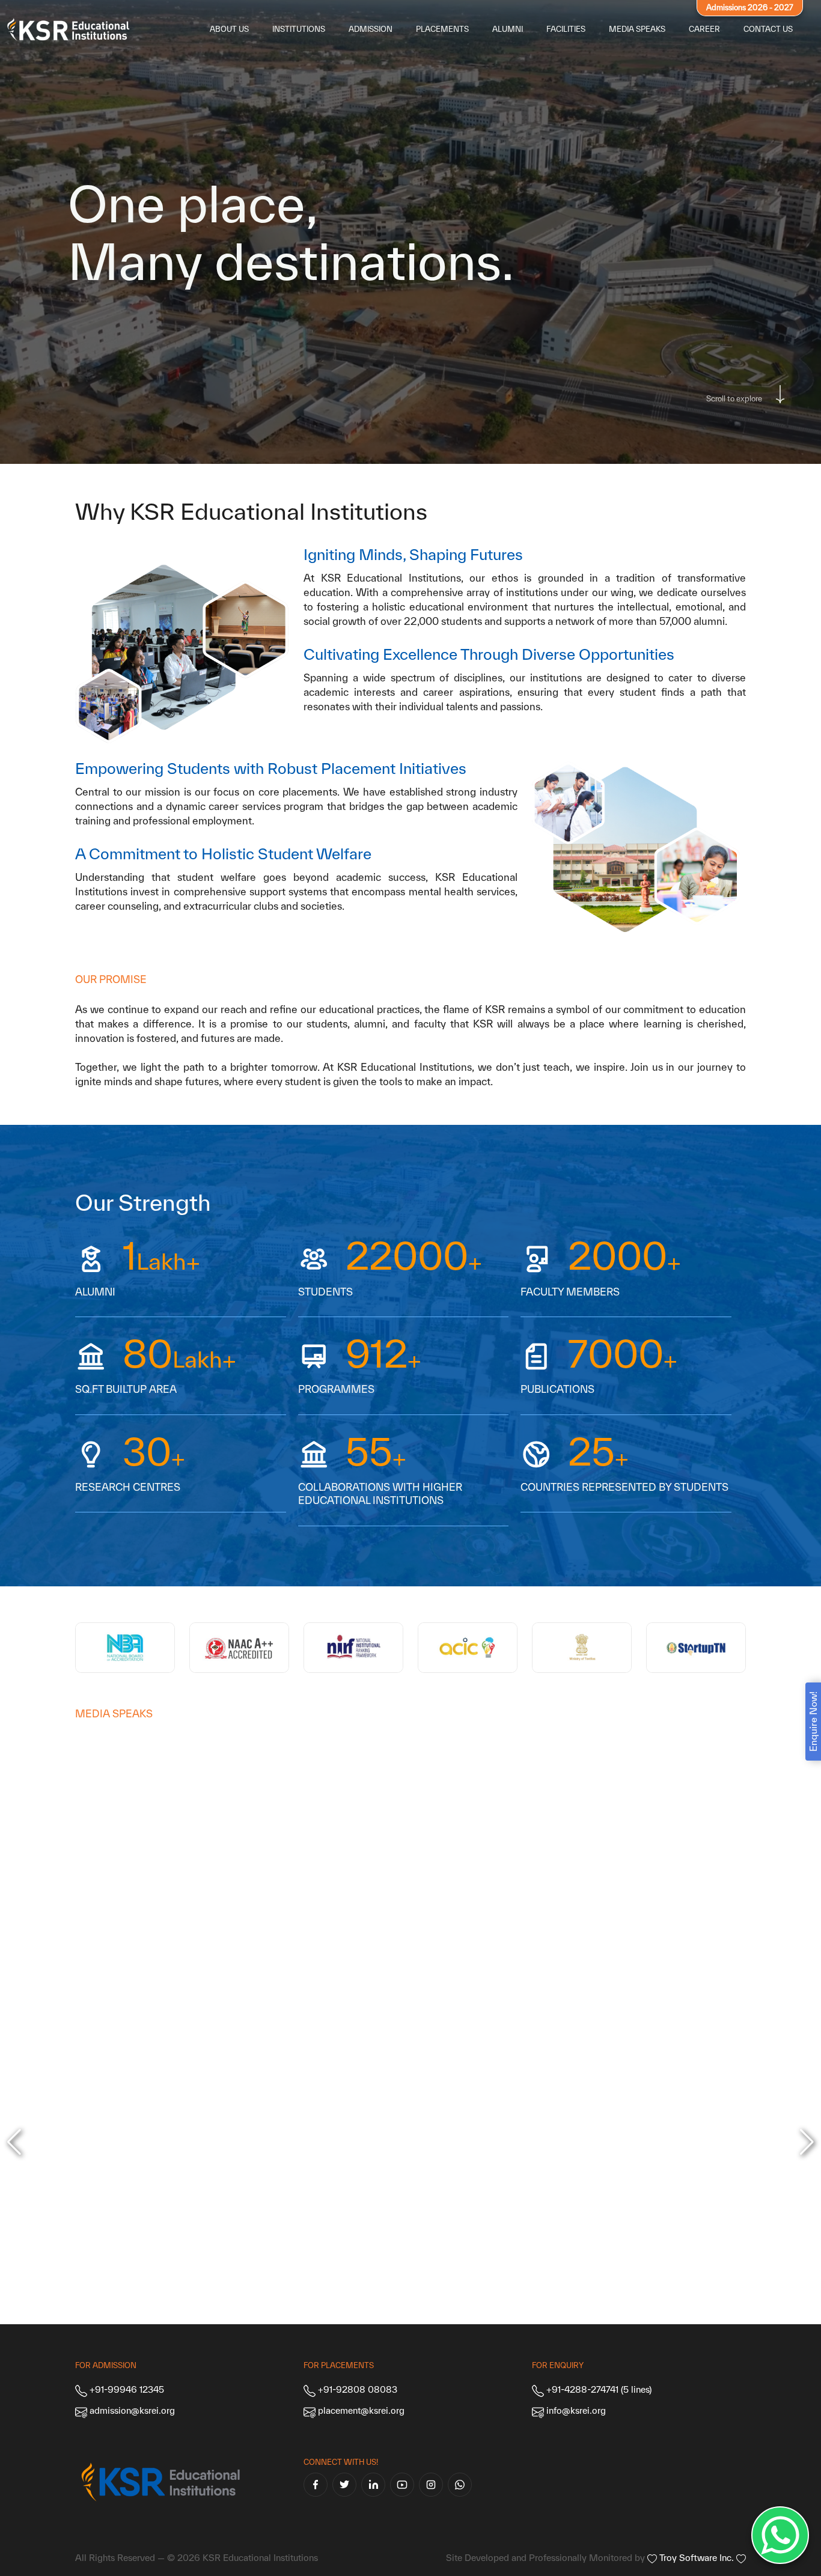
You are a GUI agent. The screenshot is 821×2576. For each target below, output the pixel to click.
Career (704, 29)
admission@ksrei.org (132, 2410)
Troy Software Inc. (697, 2558)
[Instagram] (431, 2485)
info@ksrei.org (576, 2410)
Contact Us (768, 29)
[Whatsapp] (460, 2485)
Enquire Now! (813, 1722)
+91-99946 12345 (126, 2389)
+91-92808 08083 (356, 2389)
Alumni (508, 29)
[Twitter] (344, 2485)
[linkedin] (373, 2485)
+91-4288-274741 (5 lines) (598, 2389)
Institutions (299, 29)
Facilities (566, 29)
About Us (229, 29)
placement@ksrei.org (361, 2410)
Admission (371, 29)
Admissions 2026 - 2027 (750, 8)
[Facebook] (316, 2485)
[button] (807, 2142)
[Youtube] (402, 2485)
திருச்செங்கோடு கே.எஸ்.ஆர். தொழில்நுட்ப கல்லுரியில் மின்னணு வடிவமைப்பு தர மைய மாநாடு (325, 1957)
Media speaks (637, 29)
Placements (442, 29)
